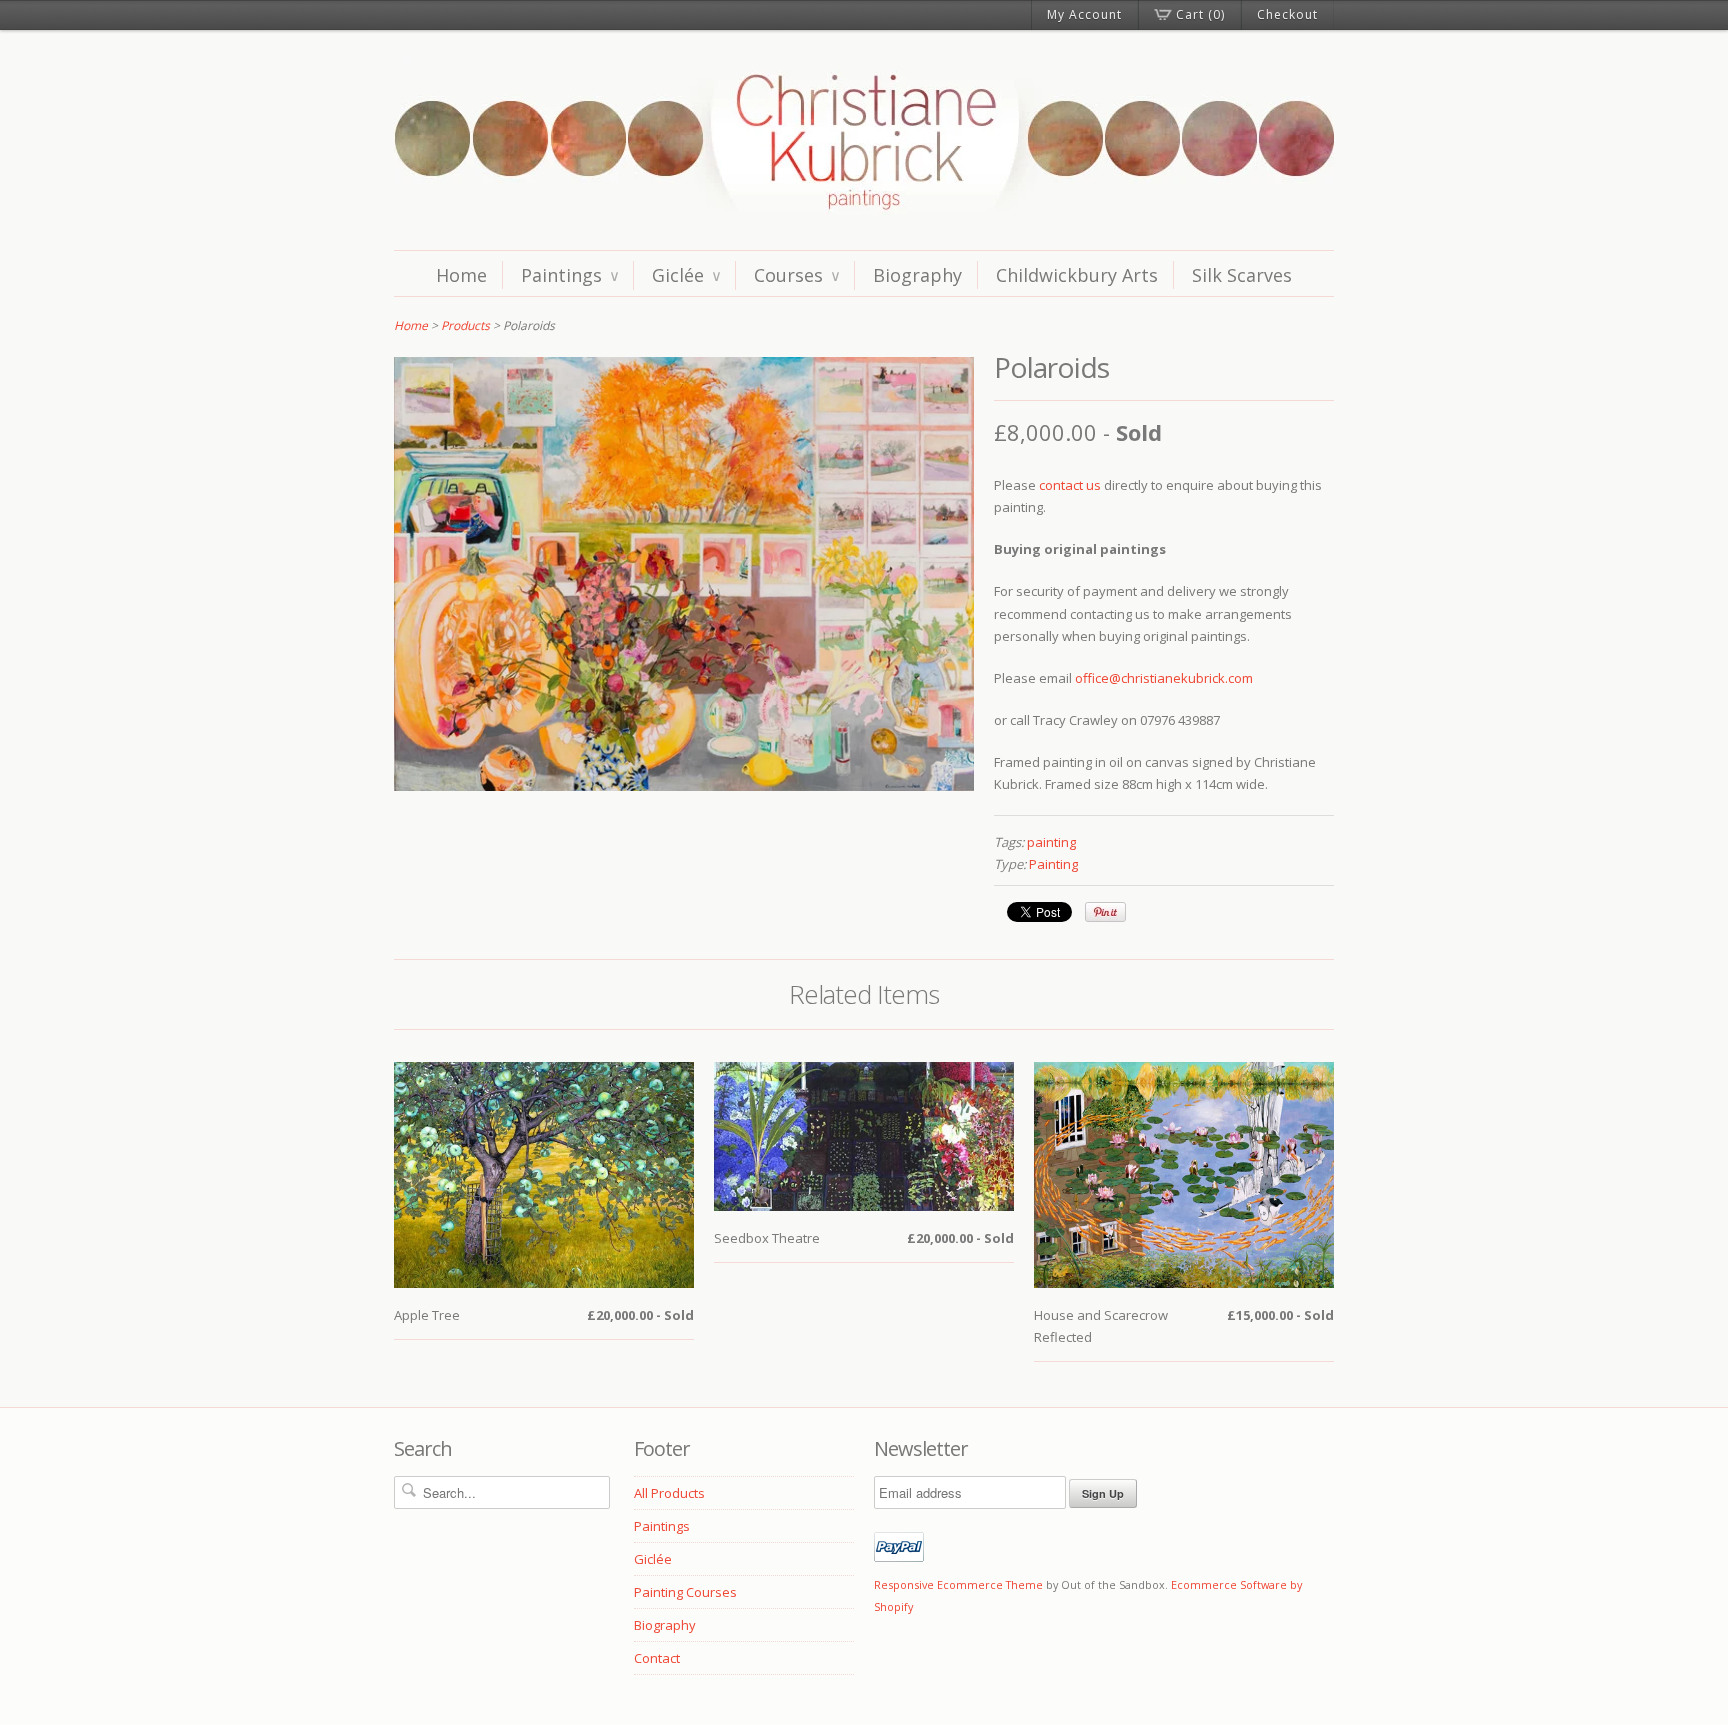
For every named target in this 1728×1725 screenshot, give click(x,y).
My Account (1084, 14)
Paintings (569, 275)
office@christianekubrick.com (1164, 678)
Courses (796, 275)
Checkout (1287, 14)
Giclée (686, 275)
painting (1051, 842)
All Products (669, 1493)
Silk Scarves (1242, 275)
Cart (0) (1200, 14)
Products (465, 325)
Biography (917, 275)
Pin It (1105, 912)
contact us (1070, 485)
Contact (657, 1658)
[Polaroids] (684, 786)
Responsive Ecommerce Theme (958, 1584)
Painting (1053, 864)
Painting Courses (685, 1592)
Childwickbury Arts (1077, 275)
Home (461, 275)
